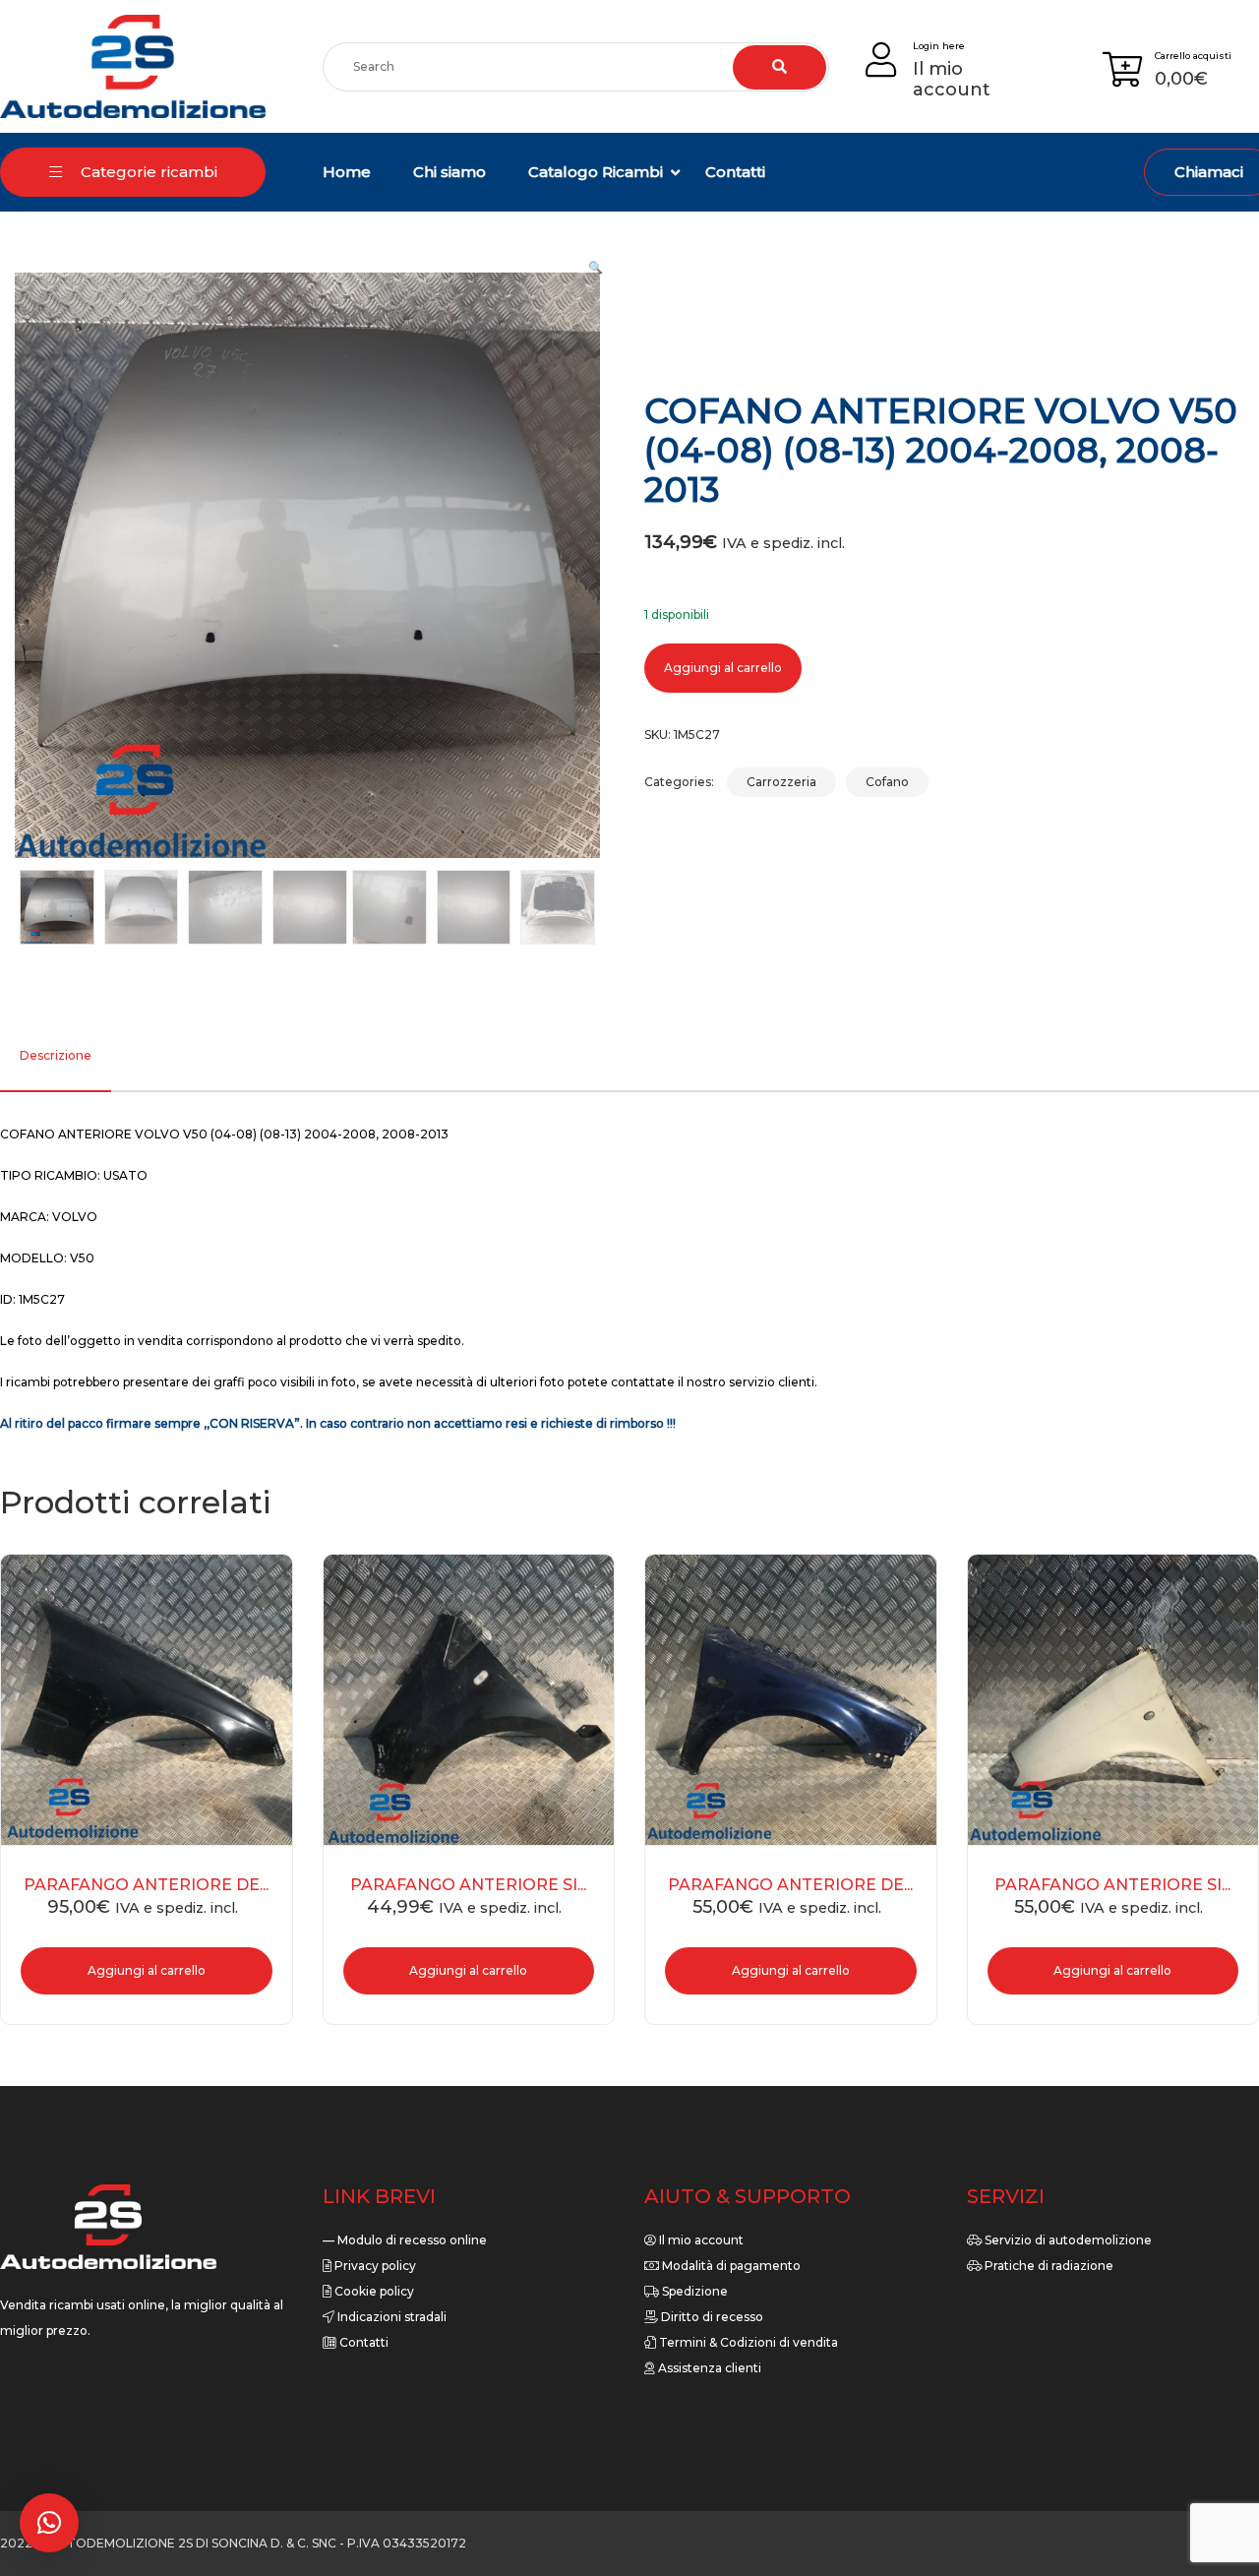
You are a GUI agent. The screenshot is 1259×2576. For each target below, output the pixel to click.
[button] (596, 268)
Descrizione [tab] (56, 1055)
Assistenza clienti (708, 2368)
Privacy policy (374, 2266)
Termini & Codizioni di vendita (747, 2342)
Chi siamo (450, 172)
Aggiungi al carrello (723, 668)
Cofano (887, 782)
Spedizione (693, 2291)
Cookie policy (373, 2291)
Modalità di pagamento (730, 2266)
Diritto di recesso (711, 2317)
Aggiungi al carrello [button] (147, 1970)
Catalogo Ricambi (596, 172)
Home (347, 172)
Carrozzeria (781, 782)
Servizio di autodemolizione (1067, 2240)
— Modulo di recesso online (405, 2240)
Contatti (735, 172)
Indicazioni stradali (390, 2317)
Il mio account (700, 2240)
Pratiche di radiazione (1048, 2266)
